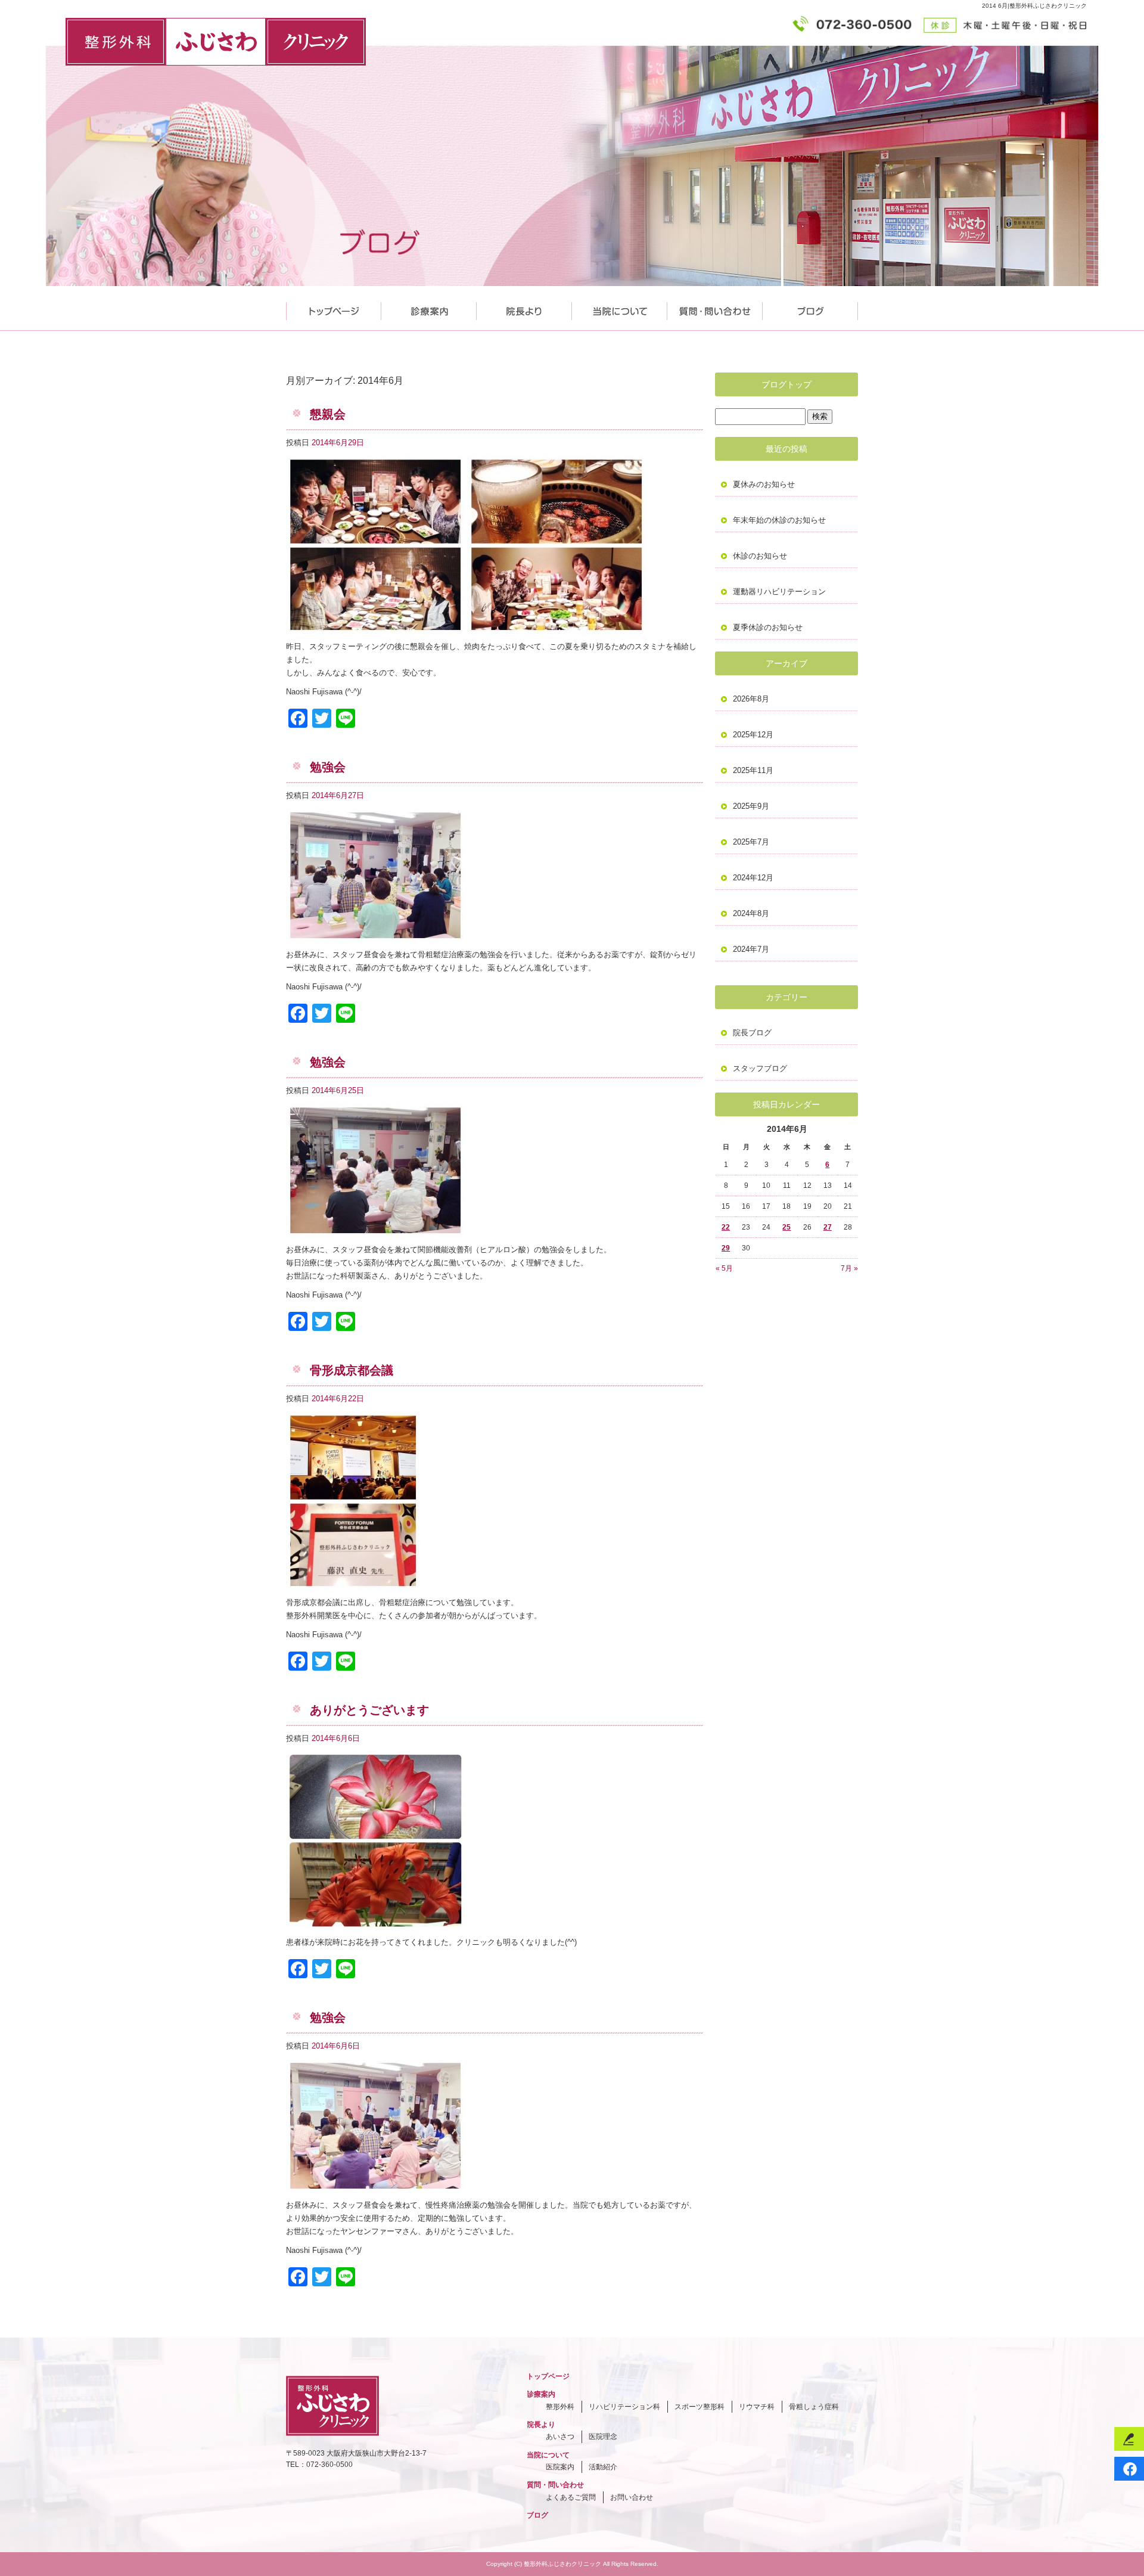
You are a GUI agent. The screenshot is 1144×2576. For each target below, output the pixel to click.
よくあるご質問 (571, 2497)
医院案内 (560, 2467)
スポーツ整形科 (700, 2407)
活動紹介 (603, 2467)
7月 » (849, 1268)
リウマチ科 (757, 2407)
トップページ (334, 308)
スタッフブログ (760, 1068)
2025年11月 (753, 770)
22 (726, 1227)
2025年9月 (751, 806)
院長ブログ (752, 1033)
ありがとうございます (369, 1710)
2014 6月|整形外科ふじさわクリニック (1034, 6)
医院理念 (603, 2437)
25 (786, 1227)
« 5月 (724, 1268)
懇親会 (328, 414)
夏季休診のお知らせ (768, 627)
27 (828, 1227)
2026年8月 (751, 699)
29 (726, 1248)
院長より (524, 308)
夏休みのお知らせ (764, 484)
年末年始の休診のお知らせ (779, 520)
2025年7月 (751, 842)
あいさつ (560, 2437)
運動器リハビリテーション (779, 592)
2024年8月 (751, 913)
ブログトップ (786, 384)
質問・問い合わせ (715, 308)
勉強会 (328, 767)
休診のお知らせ (760, 556)
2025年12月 (753, 735)
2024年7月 (751, 949)
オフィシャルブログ (810, 308)
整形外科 (560, 2407)
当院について (620, 308)
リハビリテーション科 (624, 2407)
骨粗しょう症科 (814, 2407)
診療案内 (429, 308)
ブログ (537, 2515)
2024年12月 (753, 878)
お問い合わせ (632, 2497)
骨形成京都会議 (352, 1370)
